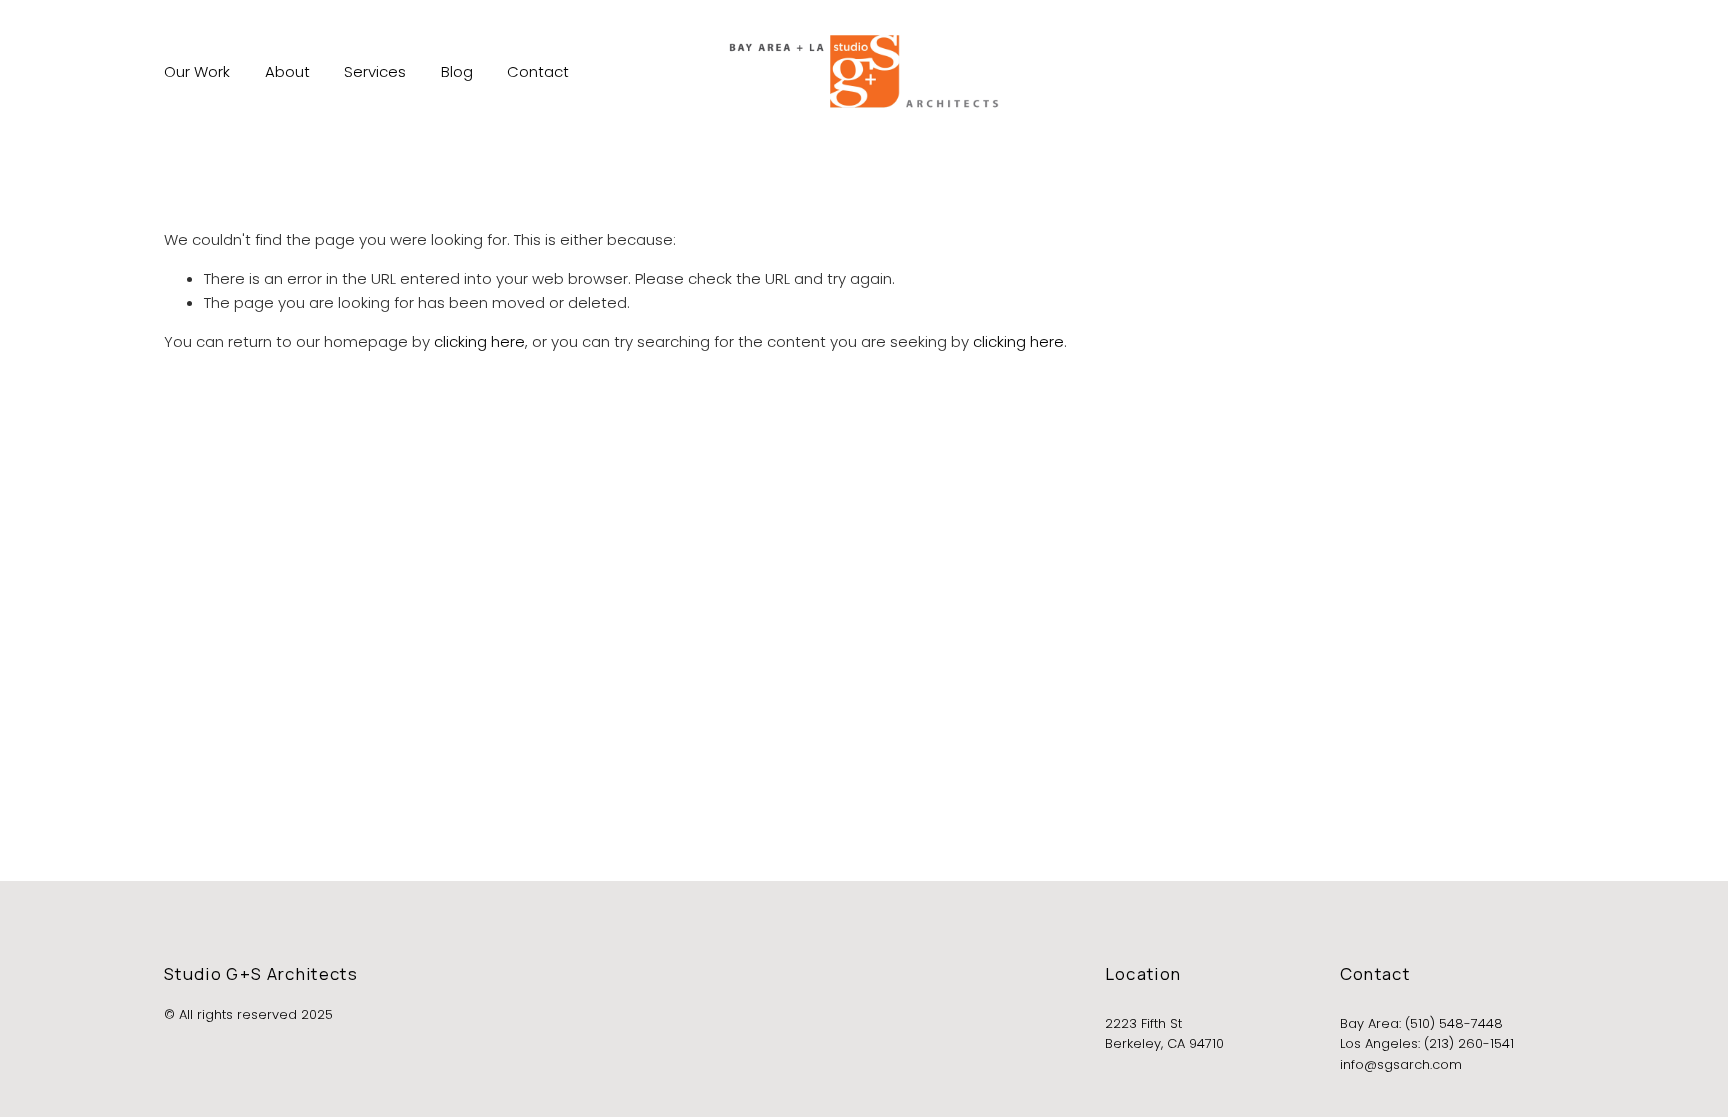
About (287, 71)
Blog (457, 71)
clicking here (479, 341)
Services (375, 71)
